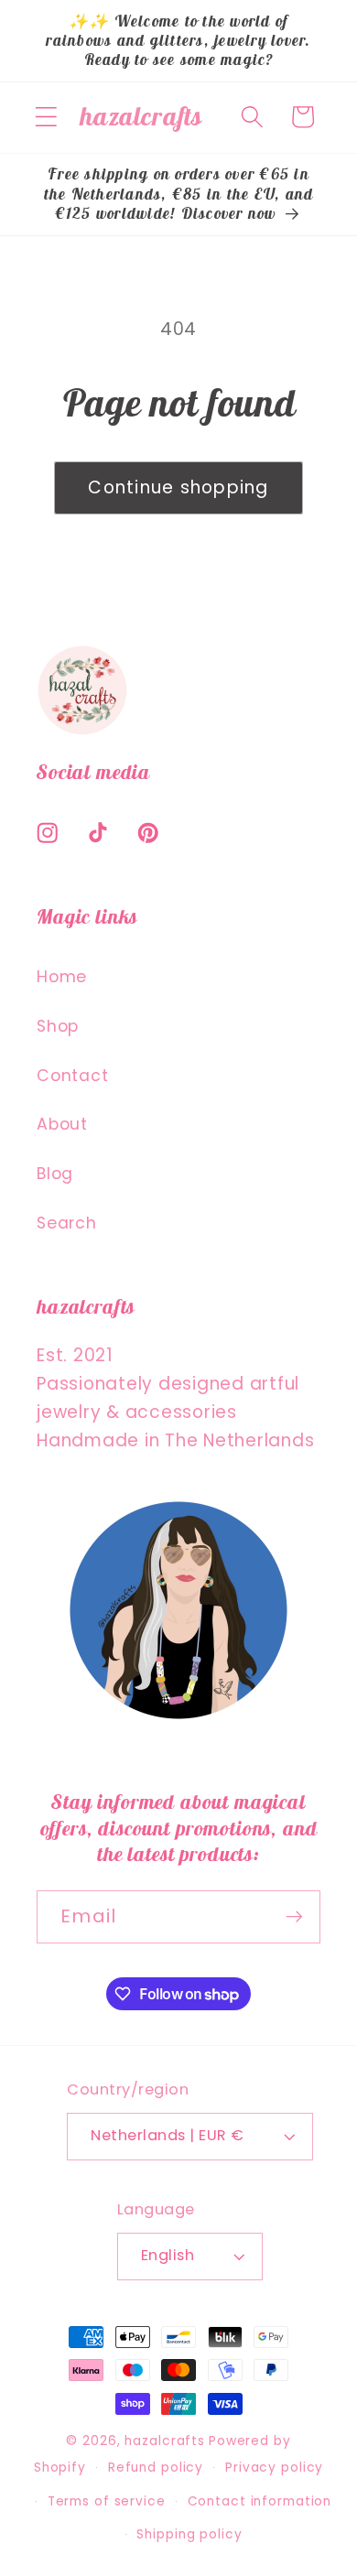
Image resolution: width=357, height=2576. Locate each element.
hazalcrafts (165, 2441)
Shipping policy (189, 2534)
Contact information (260, 2501)
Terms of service (107, 2501)
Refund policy (156, 2468)
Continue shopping (178, 487)
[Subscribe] (294, 1917)
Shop (58, 1026)
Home (62, 977)
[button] (46, 117)
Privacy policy (274, 2468)
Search (67, 1223)
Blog (55, 1174)
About (62, 1124)
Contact (72, 1076)
